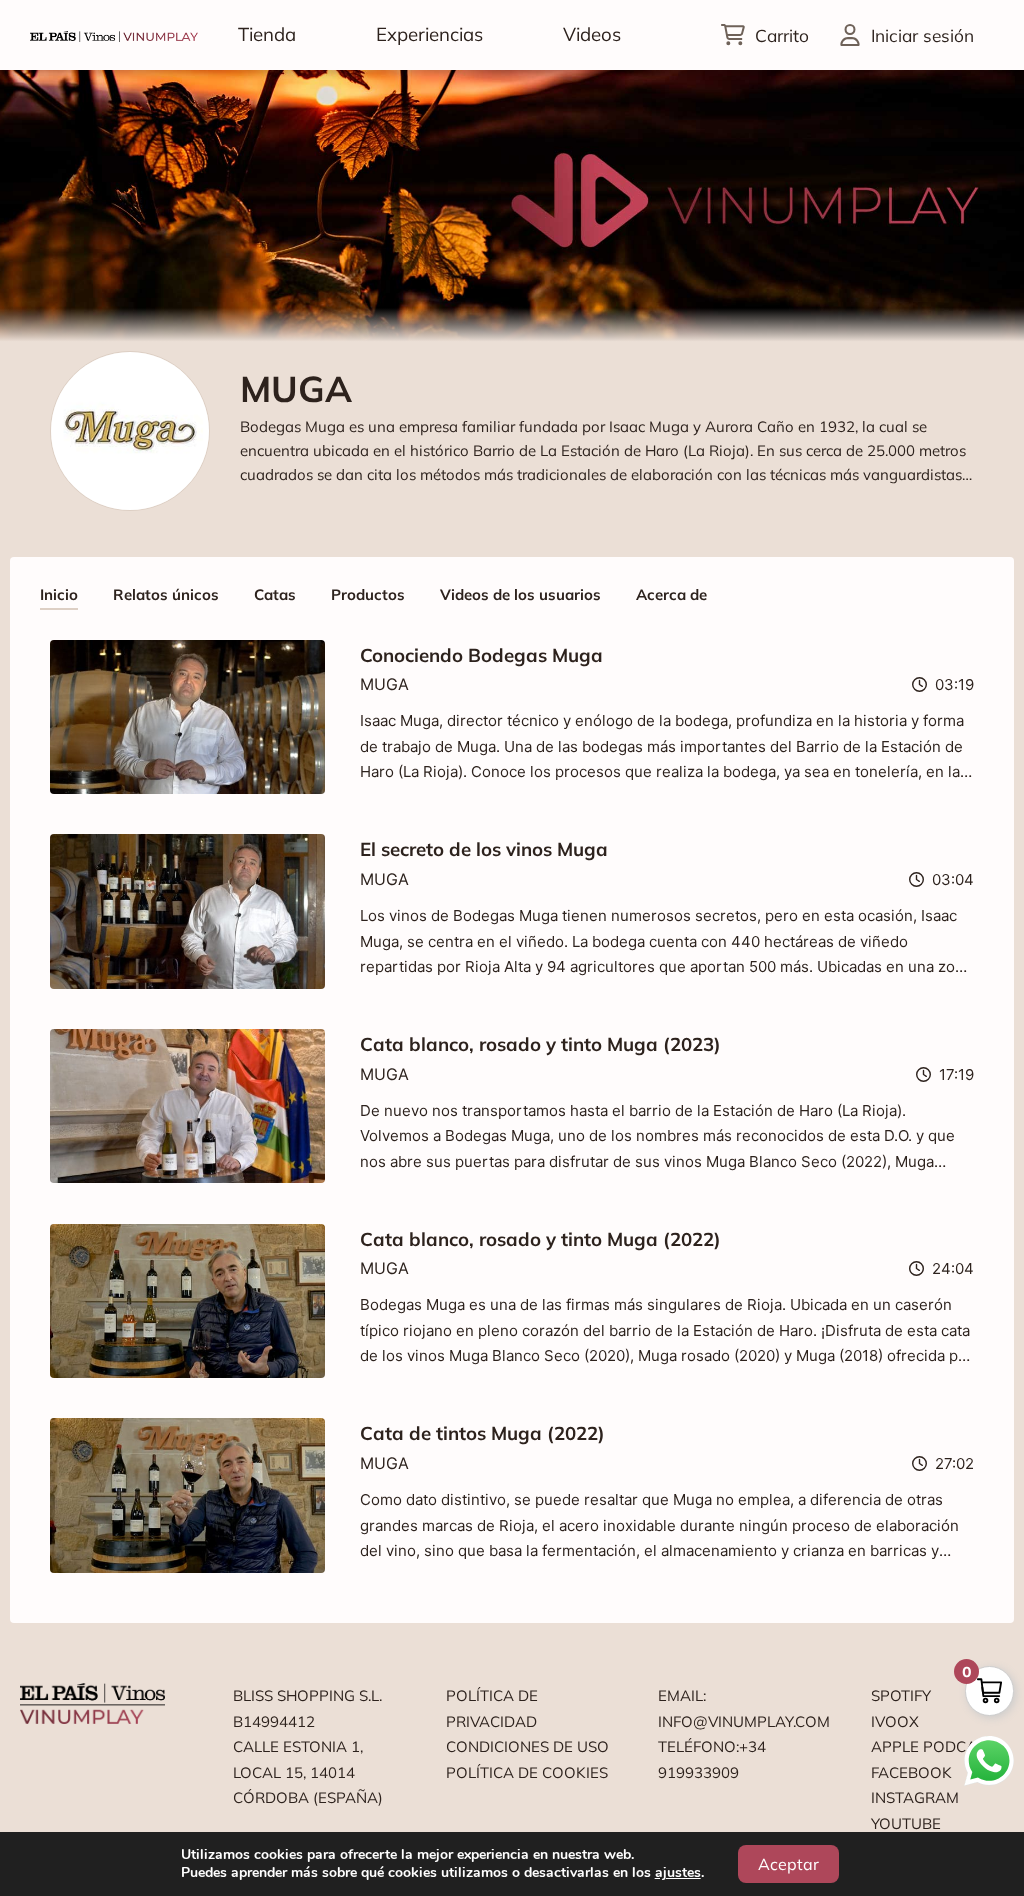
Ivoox (895, 1721)
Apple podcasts (937, 1746)
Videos (592, 34)
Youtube (906, 1823)
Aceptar (788, 1864)
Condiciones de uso (527, 1746)
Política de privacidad (492, 1708)
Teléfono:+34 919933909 (712, 1759)
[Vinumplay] (114, 34)
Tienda (267, 34)
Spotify (901, 1695)
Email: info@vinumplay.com (740, 1708)
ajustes (678, 1873)
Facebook (911, 1772)
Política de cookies (527, 1772)
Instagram (915, 1797)
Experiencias (429, 34)
